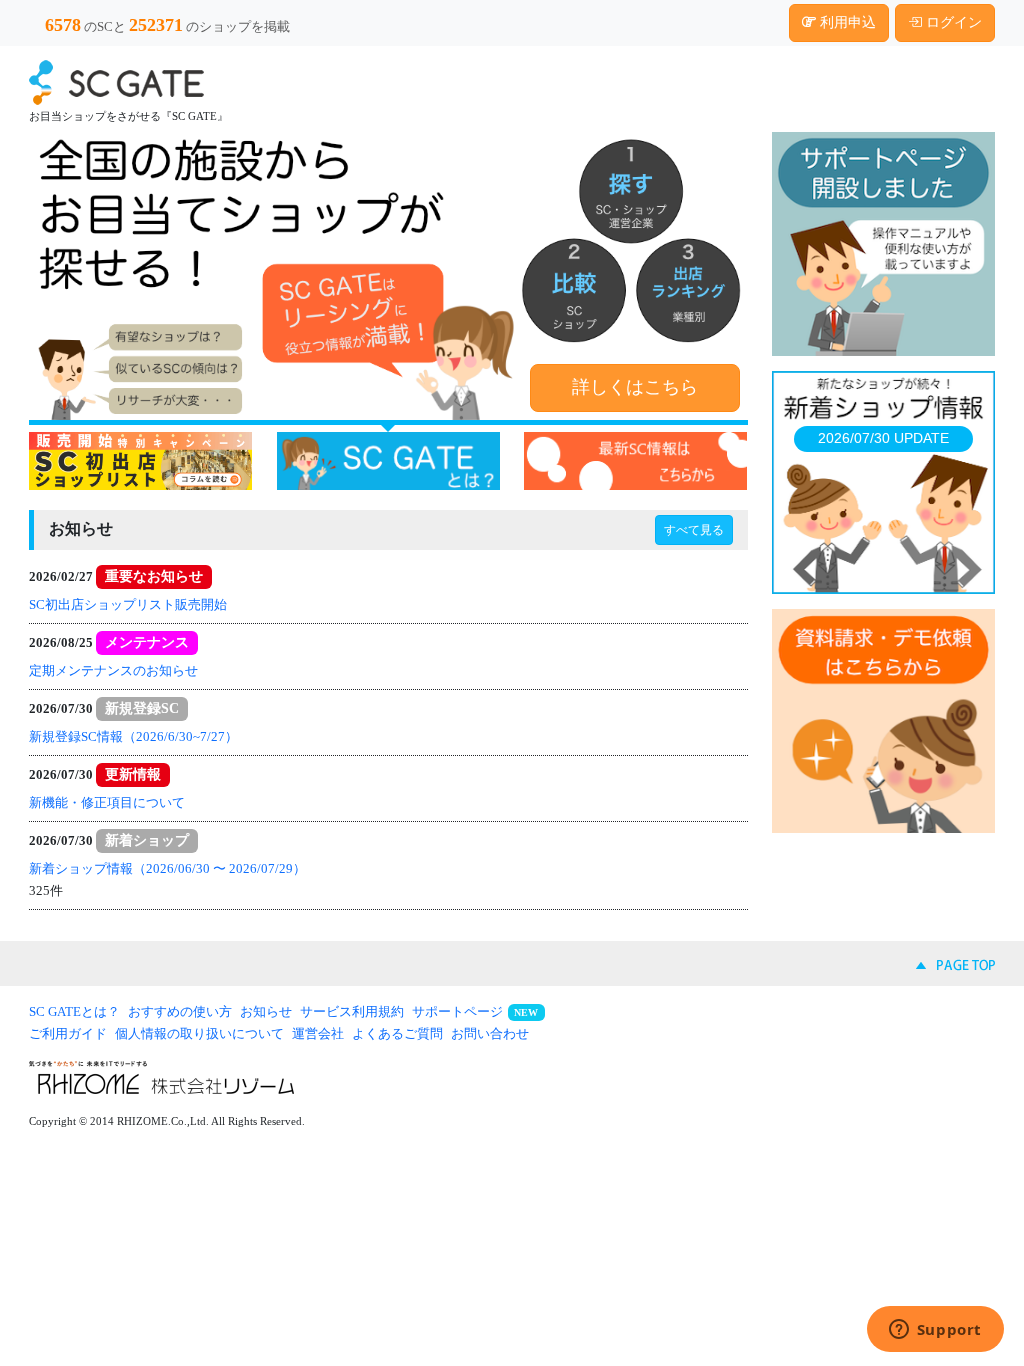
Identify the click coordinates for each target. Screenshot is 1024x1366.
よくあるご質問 (397, 1033)
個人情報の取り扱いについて (199, 1033)
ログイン (952, 22)
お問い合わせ (490, 1033)
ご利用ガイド (68, 1033)
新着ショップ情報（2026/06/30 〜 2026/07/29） (167, 868)
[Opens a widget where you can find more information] (935, 1331)
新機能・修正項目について (107, 802)
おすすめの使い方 (180, 1011)
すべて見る (694, 530)
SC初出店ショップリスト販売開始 (128, 604)
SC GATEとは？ (74, 1011)
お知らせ (266, 1011)
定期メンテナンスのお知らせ (113, 670)
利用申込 (846, 22)
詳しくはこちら (635, 387)
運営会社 (318, 1033)
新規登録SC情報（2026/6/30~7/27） (133, 736)
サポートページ (457, 1011)
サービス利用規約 (352, 1011)
